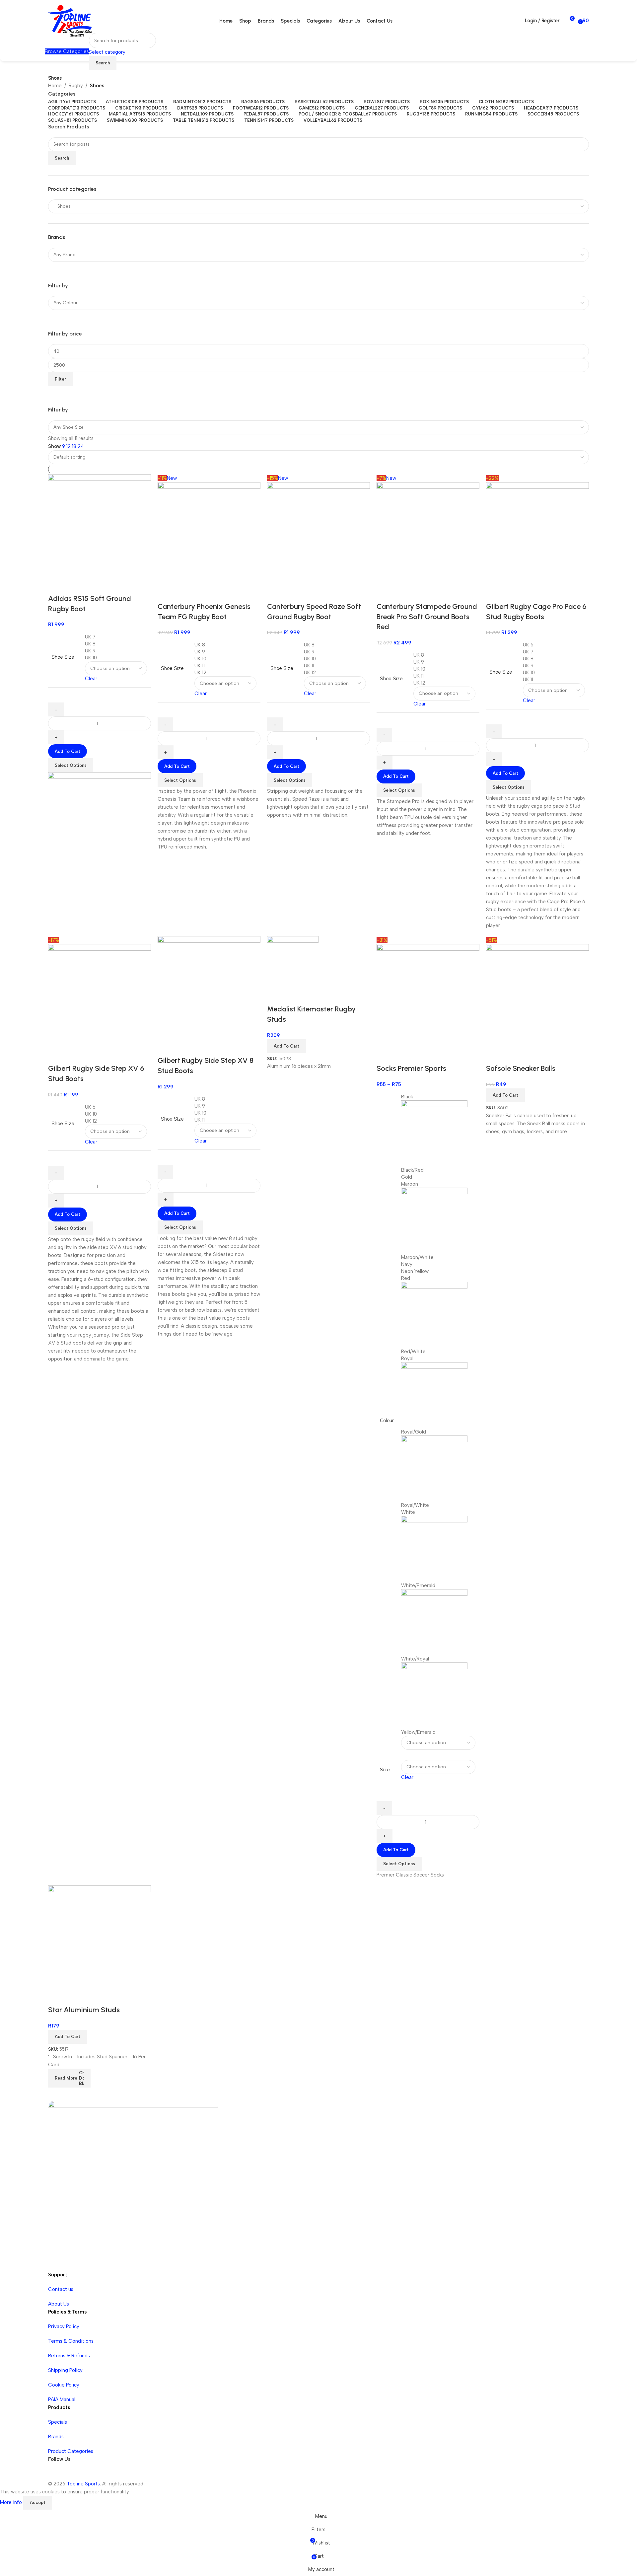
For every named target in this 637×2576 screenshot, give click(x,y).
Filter (60, 379)
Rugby (76, 86)
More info (12, 2502)
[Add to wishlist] (74, 1997)
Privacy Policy (64, 2326)
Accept (38, 2502)
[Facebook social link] (55, 2473)
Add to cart (68, 751)
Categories (62, 94)
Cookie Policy (64, 2385)
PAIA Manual (62, 2399)
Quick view (56, 1997)
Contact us (61, 2289)
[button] (68, 2037)
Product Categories (71, 2451)
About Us (59, 2304)
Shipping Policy (65, 2370)
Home (55, 86)
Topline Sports (83, 2484)
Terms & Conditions (71, 2341)
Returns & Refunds (69, 2356)
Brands (56, 2437)
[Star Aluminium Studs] (100, 1937)
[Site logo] (70, 20)
